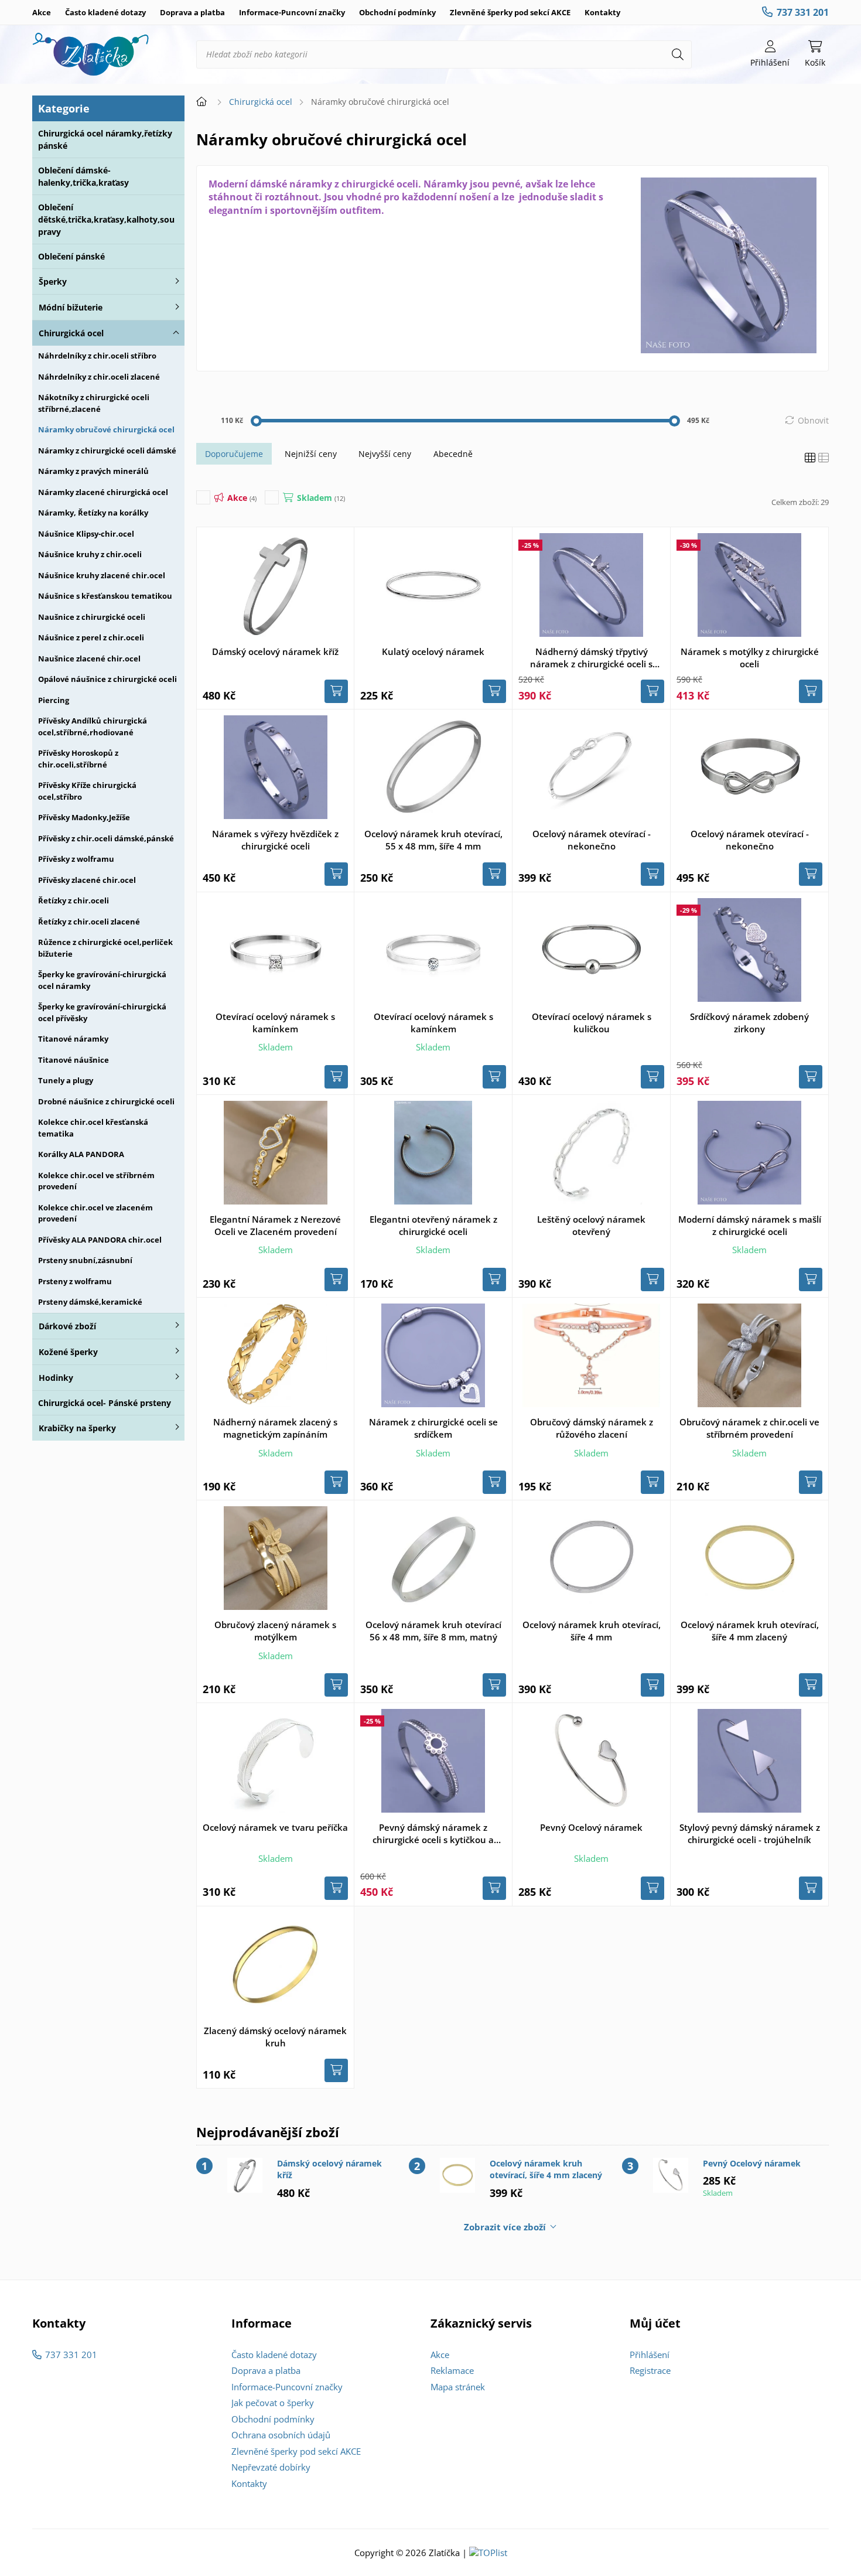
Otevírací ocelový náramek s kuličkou (592, 1023)
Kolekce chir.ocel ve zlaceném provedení (95, 1213)
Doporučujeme (234, 454)
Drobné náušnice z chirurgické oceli (106, 1101)
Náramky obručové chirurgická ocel (106, 429)
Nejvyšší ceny (385, 454)
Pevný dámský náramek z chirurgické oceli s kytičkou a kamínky (433, 1834)
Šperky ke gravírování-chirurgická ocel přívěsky (102, 1012)
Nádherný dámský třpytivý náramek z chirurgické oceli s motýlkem (591, 658)
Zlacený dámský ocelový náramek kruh (275, 2037)
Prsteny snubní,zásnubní (85, 1260)
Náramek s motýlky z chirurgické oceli (750, 658)
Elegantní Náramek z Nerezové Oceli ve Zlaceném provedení (275, 1225)
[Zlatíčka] (91, 54)
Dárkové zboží (67, 1326)
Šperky (53, 282)
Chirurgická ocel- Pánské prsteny (105, 1403)
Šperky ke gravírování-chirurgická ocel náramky (102, 980)
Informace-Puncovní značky (292, 12)
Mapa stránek (458, 2387)
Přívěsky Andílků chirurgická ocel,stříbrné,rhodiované (93, 726)
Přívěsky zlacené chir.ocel (87, 880)
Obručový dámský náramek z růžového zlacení (592, 1428)
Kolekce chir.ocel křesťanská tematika (93, 1128)
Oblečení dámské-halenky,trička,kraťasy (83, 176)
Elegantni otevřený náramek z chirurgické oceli (433, 1225)
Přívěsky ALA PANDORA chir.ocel (100, 1240)
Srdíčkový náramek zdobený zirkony (749, 1023)
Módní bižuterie (71, 307)
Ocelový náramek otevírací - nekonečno (592, 840)
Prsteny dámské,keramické (90, 1302)
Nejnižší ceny (311, 454)
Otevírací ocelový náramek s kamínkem (275, 1023)
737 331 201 (803, 12)
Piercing (54, 700)
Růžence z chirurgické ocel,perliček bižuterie (105, 948)
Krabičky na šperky (77, 1428)
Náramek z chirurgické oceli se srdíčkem (433, 1428)
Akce (42, 12)
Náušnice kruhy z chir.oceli (90, 554)
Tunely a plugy (66, 1080)
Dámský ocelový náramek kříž (275, 651)
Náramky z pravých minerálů (93, 471)
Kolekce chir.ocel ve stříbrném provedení (96, 1181)
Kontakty (602, 12)
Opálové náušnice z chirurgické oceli (107, 679)
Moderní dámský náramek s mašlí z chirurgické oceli (750, 1225)
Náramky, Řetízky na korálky (93, 513)
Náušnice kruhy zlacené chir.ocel (102, 575)
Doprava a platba (192, 12)
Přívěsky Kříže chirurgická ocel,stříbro (87, 791)
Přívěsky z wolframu (76, 859)
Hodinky (56, 1378)
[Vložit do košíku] (336, 691)
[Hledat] (678, 54)
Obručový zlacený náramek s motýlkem (275, 1631)
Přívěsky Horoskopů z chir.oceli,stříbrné (78, 759)
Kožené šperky (68, 1352)
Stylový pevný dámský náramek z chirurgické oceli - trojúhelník (750, 1833)
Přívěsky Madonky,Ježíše (84, 817)
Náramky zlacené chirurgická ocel (103, 492)
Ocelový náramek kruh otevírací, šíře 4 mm (592, 1631)
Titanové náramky (73, 1039)
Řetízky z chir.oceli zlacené (89, 922)
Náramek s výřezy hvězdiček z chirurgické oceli (275, 840)
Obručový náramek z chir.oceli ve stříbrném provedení (749, 1428)
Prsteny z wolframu (75, 1281)
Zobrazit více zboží (505, 2227)
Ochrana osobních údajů (281, 2435)
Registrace (650, 2370)
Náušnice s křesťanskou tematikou (105, 596)
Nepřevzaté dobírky (271, 2467)
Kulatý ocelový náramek (433, 651)
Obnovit (813, 420)
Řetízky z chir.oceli (74, 900)
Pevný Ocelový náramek (591, 1827)
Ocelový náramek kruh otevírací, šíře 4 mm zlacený (750, 1631)
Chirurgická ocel (71, 333)
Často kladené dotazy (105, 12)
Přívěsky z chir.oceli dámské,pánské (106, 838)
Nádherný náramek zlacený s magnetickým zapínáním (275, 1428)
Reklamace (452, 2370)
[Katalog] (810, 458)
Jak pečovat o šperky (273, 2403)
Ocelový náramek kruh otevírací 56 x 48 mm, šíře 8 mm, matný (433, 1631)
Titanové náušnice (74, 1060)
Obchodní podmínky (397, 12)
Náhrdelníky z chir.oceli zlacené (99, 377)
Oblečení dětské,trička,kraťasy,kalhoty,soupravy (106, 219)
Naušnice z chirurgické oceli (92, 617)
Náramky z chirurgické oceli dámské (107, 451)
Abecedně (453, 454)
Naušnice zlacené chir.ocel (89, 658)
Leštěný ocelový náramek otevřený (591, 1225)
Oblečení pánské (71, 256)
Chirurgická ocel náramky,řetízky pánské (105, 139)
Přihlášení (650, 2355)
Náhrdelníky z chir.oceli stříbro (97, 356)
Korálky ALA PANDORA (81, 1154)
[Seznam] (824, 458)
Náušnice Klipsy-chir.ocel (86, 534)
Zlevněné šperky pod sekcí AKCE (510, 12)
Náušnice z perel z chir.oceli (91, 637)
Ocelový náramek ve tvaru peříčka (275, 1827)
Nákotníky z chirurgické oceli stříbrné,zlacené (94, 403)
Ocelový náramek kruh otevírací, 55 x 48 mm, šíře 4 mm (433, 840)
